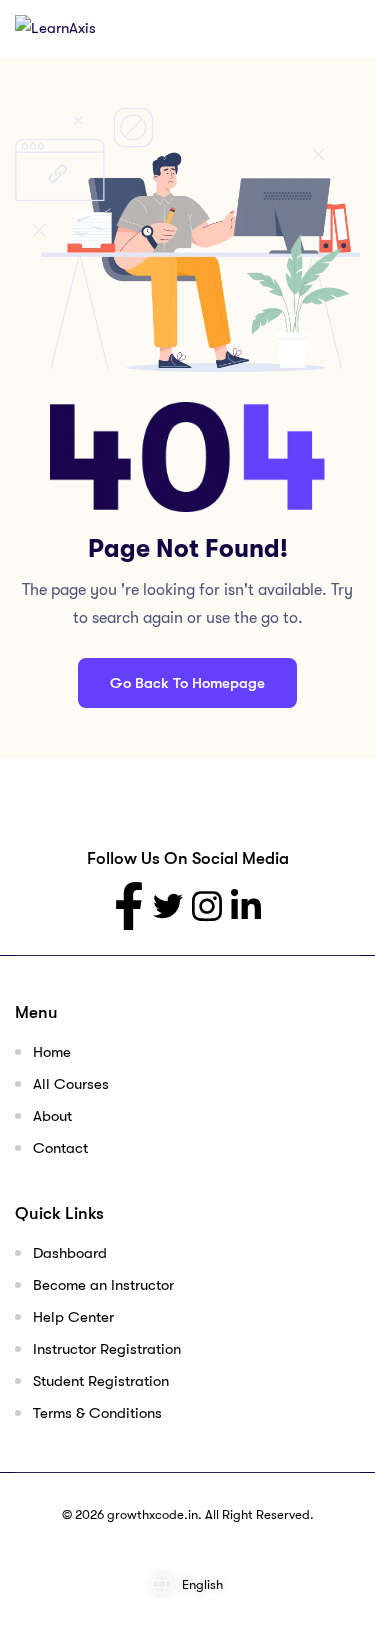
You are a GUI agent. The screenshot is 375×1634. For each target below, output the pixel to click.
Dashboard (70, 1253)
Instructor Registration (107, 1349)
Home (52, 1052)
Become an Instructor (103, 1285)
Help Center (73, 1317)
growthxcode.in (152, 1514)
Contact (60, 1148)
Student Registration (101, 1381)
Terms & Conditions (97, 1413)
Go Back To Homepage (187, 683)
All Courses (71, 1084)
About (52, 1116)
